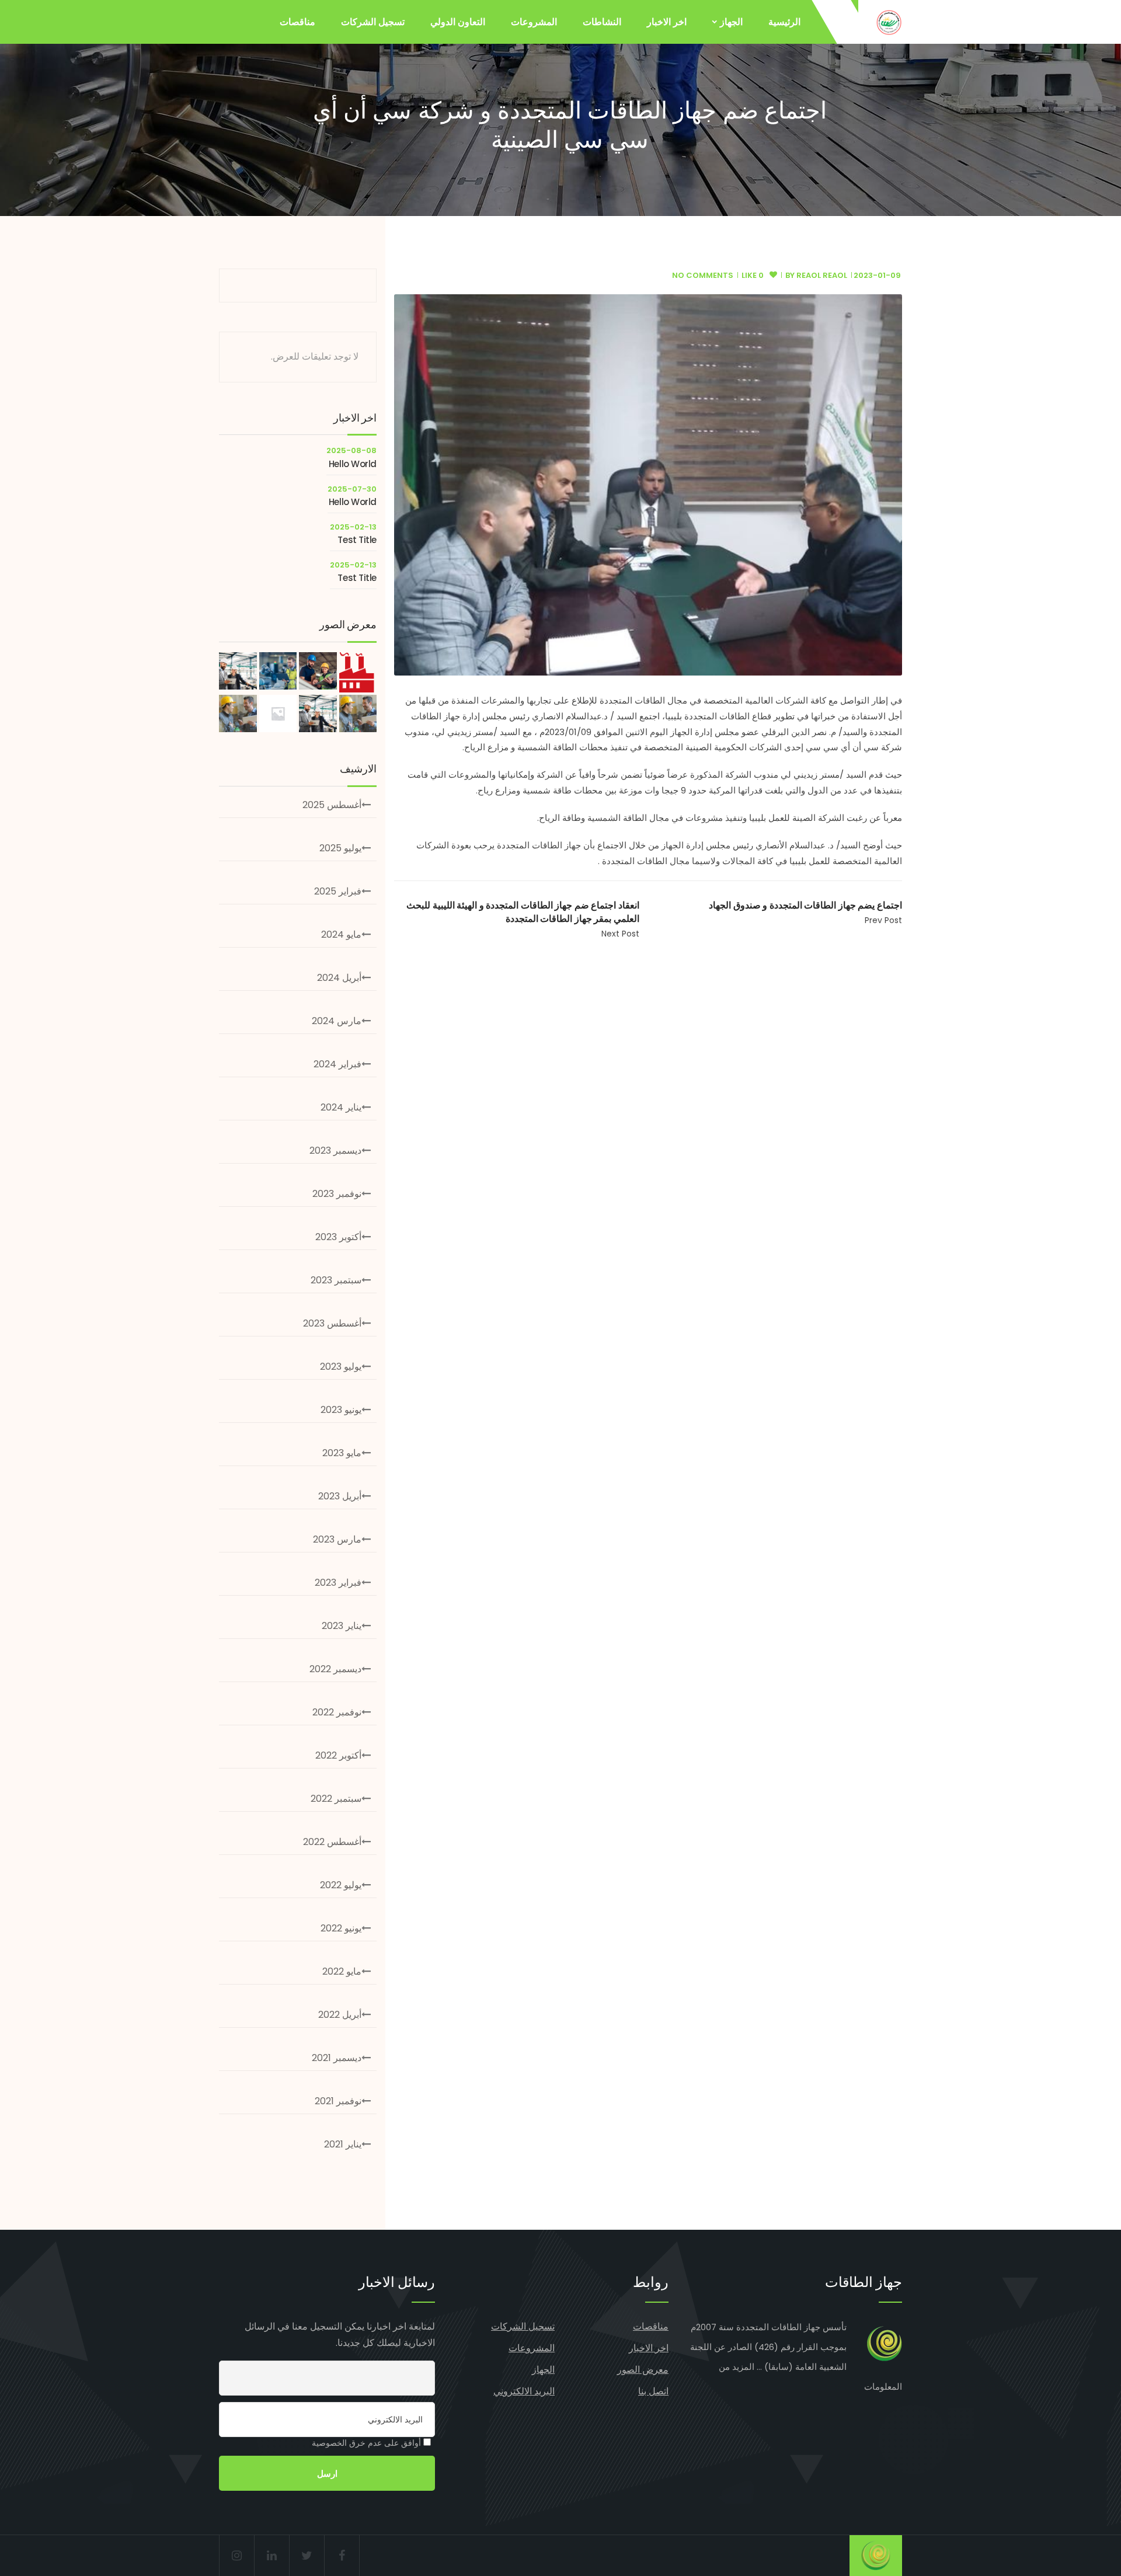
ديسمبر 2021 (337, 2058)
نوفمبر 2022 (337, 1712)
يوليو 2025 (340, 848)
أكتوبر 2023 (338, 1237)
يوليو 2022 (341, 1885)
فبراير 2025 (338, 891)
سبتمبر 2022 (336, 1799)
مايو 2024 (341, 934)
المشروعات (534, 22)
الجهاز (731, 22)
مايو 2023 (342, 1453)
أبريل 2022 (340, 2015)
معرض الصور (643, 2370)
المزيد (743, 2367)
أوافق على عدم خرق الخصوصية (368, 2443)
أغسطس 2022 (332, 1842)
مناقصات (297, 22)
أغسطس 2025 (332, 805)
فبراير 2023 (338, 1583)
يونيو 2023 (341, 1410)
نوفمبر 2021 (338, 2101)
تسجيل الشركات (373, 22)
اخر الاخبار (667, 22)
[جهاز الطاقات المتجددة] (889, 22)
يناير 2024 (341, 1107)
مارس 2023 (337, 1539)
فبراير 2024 (337, 1064)
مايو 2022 (342, 1971)
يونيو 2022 (341, 1928)
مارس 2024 (337, 1021)
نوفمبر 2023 (337, 1194)
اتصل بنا (653, 2391)
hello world (353, 464)
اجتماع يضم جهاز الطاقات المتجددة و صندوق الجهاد (805, 905)
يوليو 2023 (341, 1367)
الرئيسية (784, 22)
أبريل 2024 (339, 978)
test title (357, 540)
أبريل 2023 (340, 1496)
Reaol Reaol (822, 275)
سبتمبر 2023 (336, 1280)
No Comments (703, 275)
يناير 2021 (343, 2144)
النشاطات (602, 22)
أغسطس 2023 (332, 1323)
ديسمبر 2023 (335, 1151)
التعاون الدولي (458, 22)
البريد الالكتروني (524, 2391)
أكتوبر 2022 (338, 1755)
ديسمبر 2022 (335, 1669)
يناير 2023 (342, 1626)
